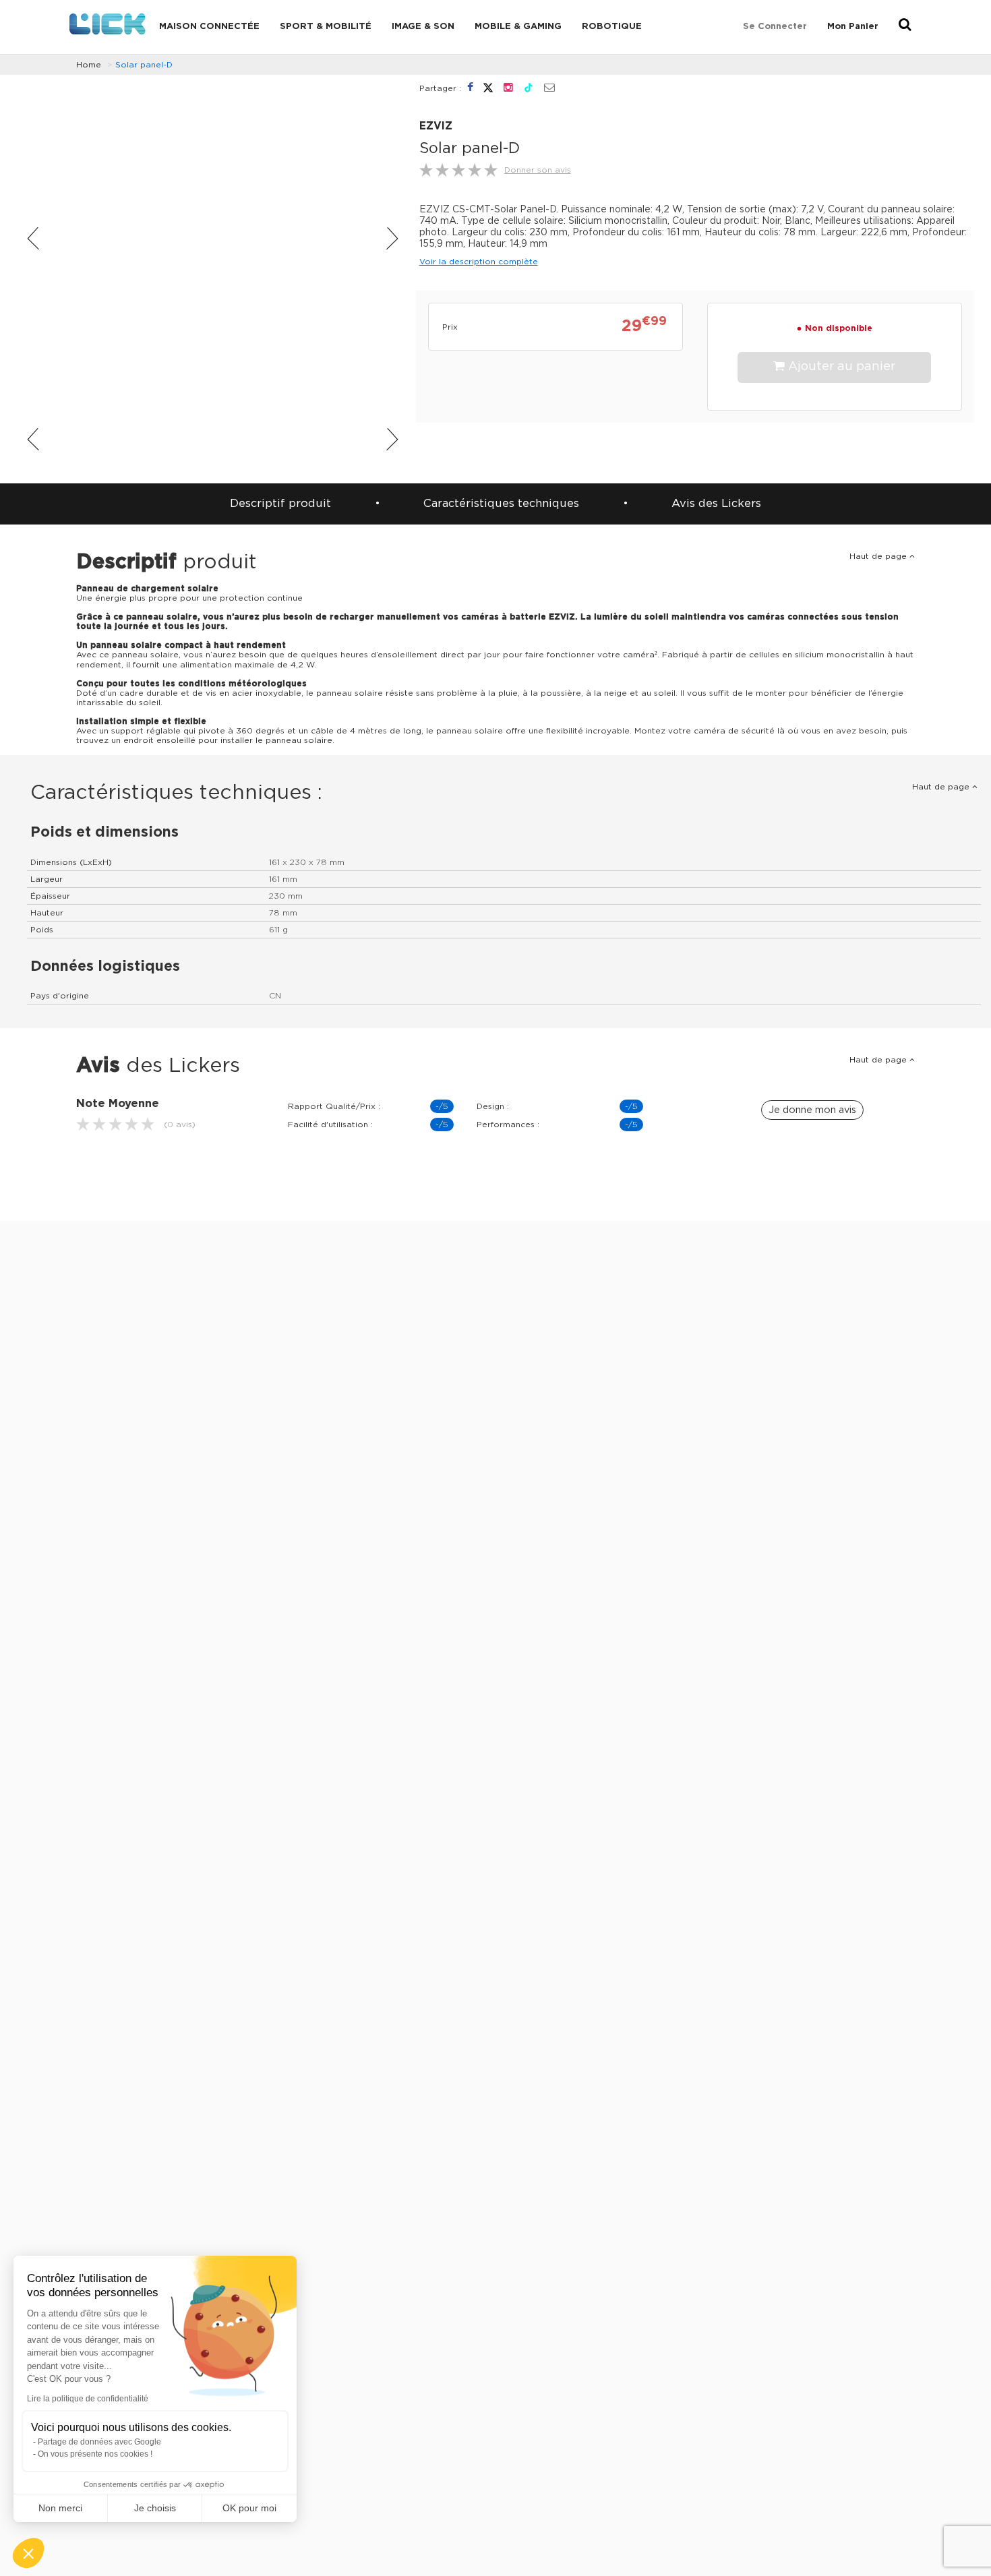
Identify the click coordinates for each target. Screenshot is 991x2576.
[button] (28, 2553)
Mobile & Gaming (518, 27)
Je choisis (155, 2508)
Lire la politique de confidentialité (88, 2399)
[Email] (549, 88)
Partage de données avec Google (99, 2442)
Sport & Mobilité (326, 27)
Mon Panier (853, 27)
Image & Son (423, 27)
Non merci (60, 2508)
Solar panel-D (144, 65)
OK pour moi (249, 2508)
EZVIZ (436, 126)
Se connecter (775, 27)
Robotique (612, 27)
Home (89, 65)
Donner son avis (538, 170)
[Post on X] (490, 88)
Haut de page (879, 556)
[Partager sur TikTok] (530, 88)
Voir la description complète (479, 262)
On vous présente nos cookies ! (95, 2454)
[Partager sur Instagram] (510, 88)
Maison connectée (209, 27)
